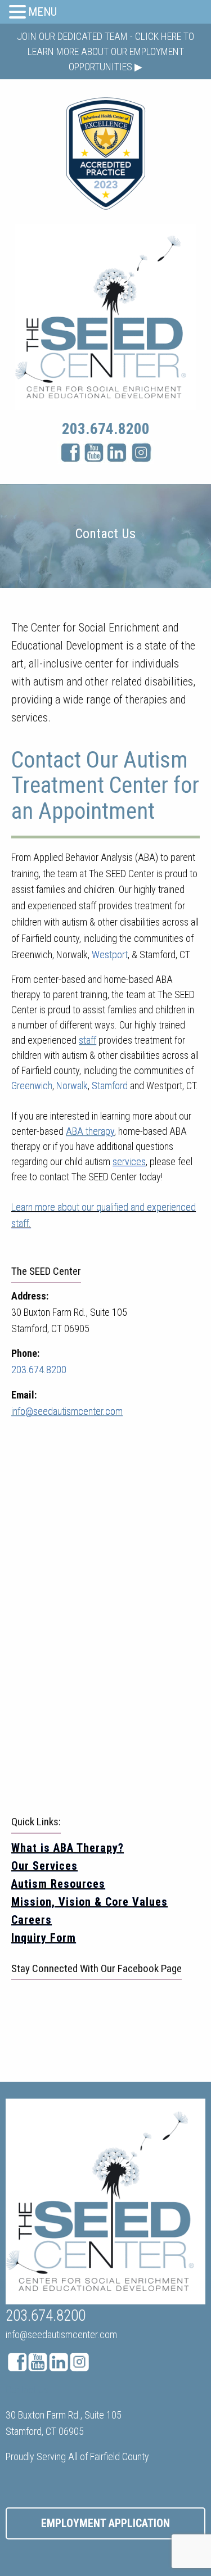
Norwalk (72, 1086)
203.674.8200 (106, 429)
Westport (110, 955)
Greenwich (32, 1086)
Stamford (110, 1086)
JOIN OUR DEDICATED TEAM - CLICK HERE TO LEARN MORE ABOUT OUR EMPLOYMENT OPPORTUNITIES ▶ (105, 51)
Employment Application (105, 2523)
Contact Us (27, 2390)
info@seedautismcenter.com (61, 2334)
